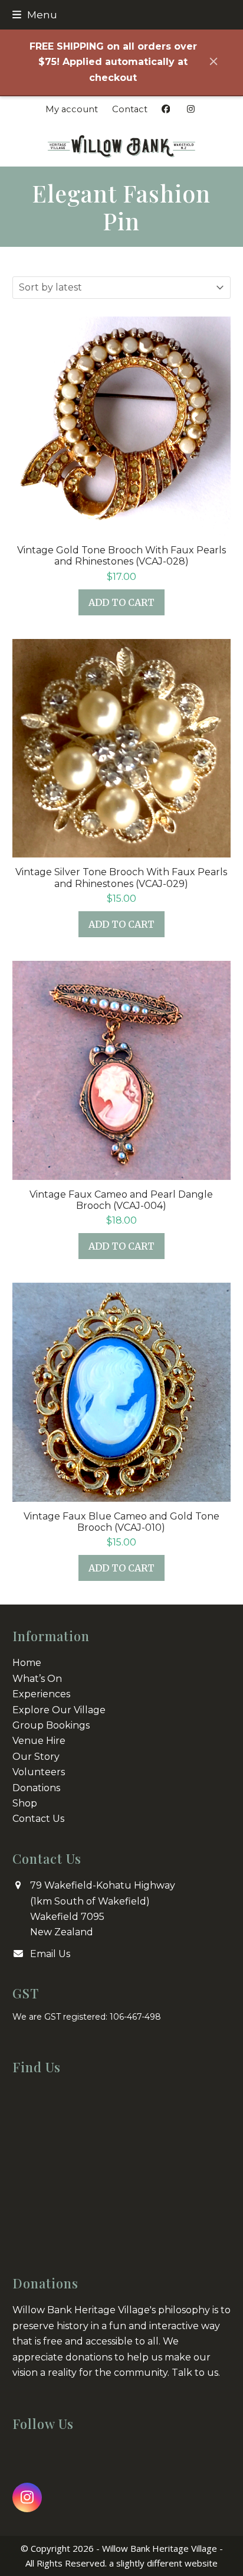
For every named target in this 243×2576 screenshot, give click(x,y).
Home (27, 1663)
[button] (35, 14)
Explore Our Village (59, 1710)
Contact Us (38, 1819)
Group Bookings (51, 1725)
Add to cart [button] (121, 602)
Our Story (36, 1757)
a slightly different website (163, 2563)
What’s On (37, 1679)
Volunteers (39, 1772)
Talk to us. (196, 2373)
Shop (25, 1803)
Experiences (41, 1694)
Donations (36, 1788)
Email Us (50, 1954)
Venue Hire (39, 1741)
